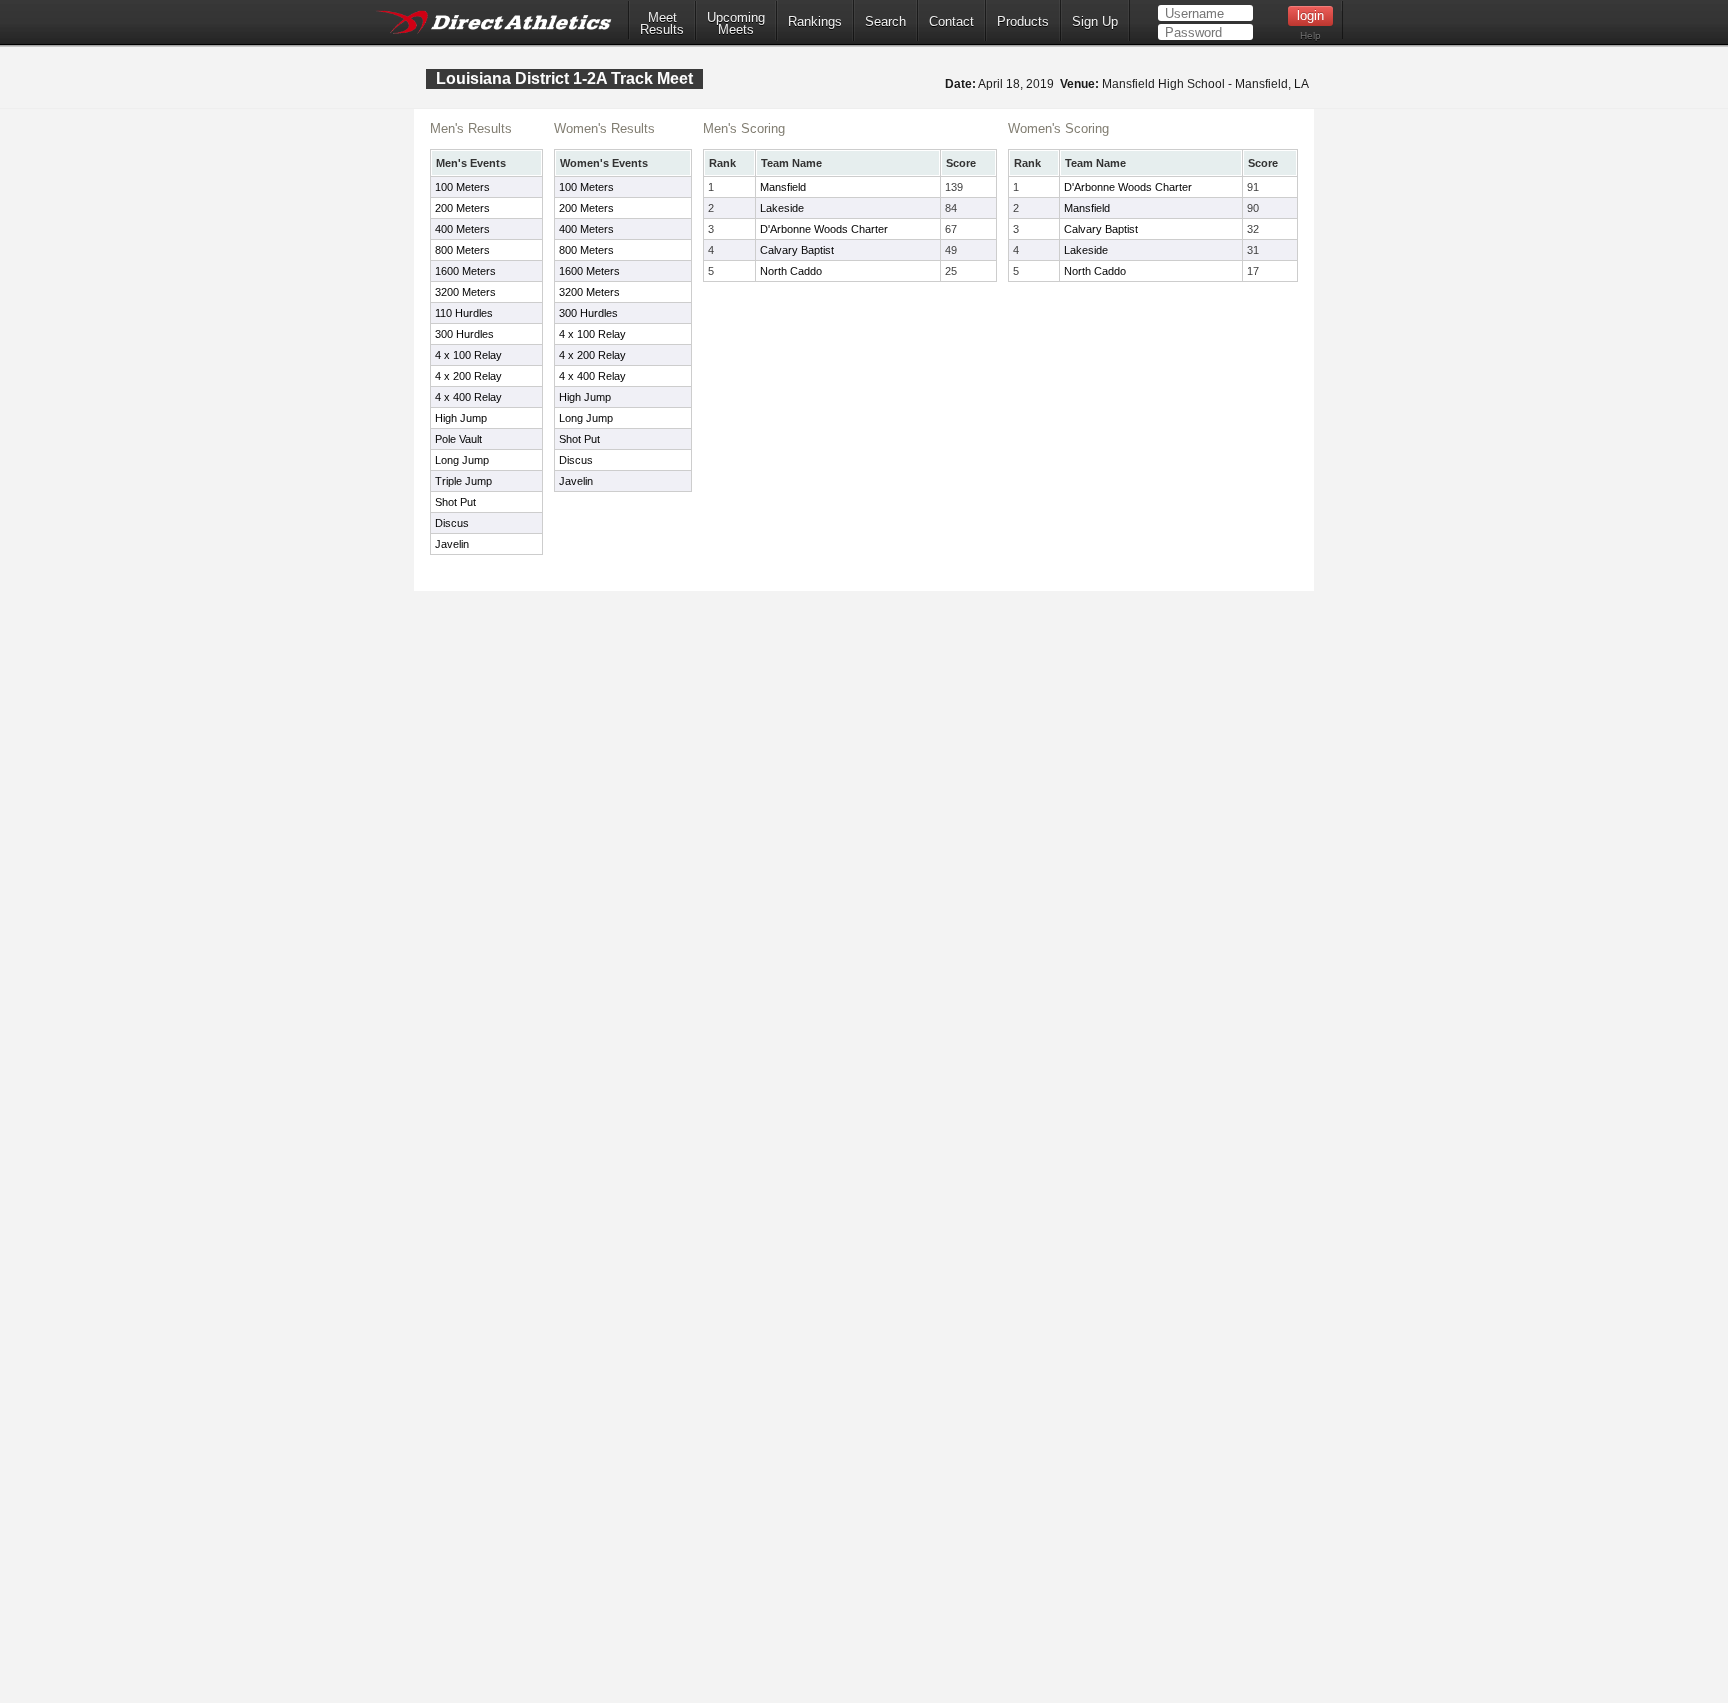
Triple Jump (463, 481)
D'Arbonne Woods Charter (824, 229)
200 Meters (462, 208)
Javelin (452, 544)
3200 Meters (465, 292)
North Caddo (791, 271)
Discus (452, 523)
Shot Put (455, 502)
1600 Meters (465, 271)
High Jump (461, 418)
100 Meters (462, 187)
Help (1310, 35)
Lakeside (782, 208)
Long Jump (462, 460)
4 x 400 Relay (468, 397)
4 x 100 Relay (468, 355)
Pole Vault (458, 439)
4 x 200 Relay (468, 376)
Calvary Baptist (797, 250)
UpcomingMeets (736, 24)
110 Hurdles (464, 313)
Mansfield (783, 187)
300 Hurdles (464, 334)
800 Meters (462, 250)
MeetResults (662, 24)
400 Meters (462, 229)
